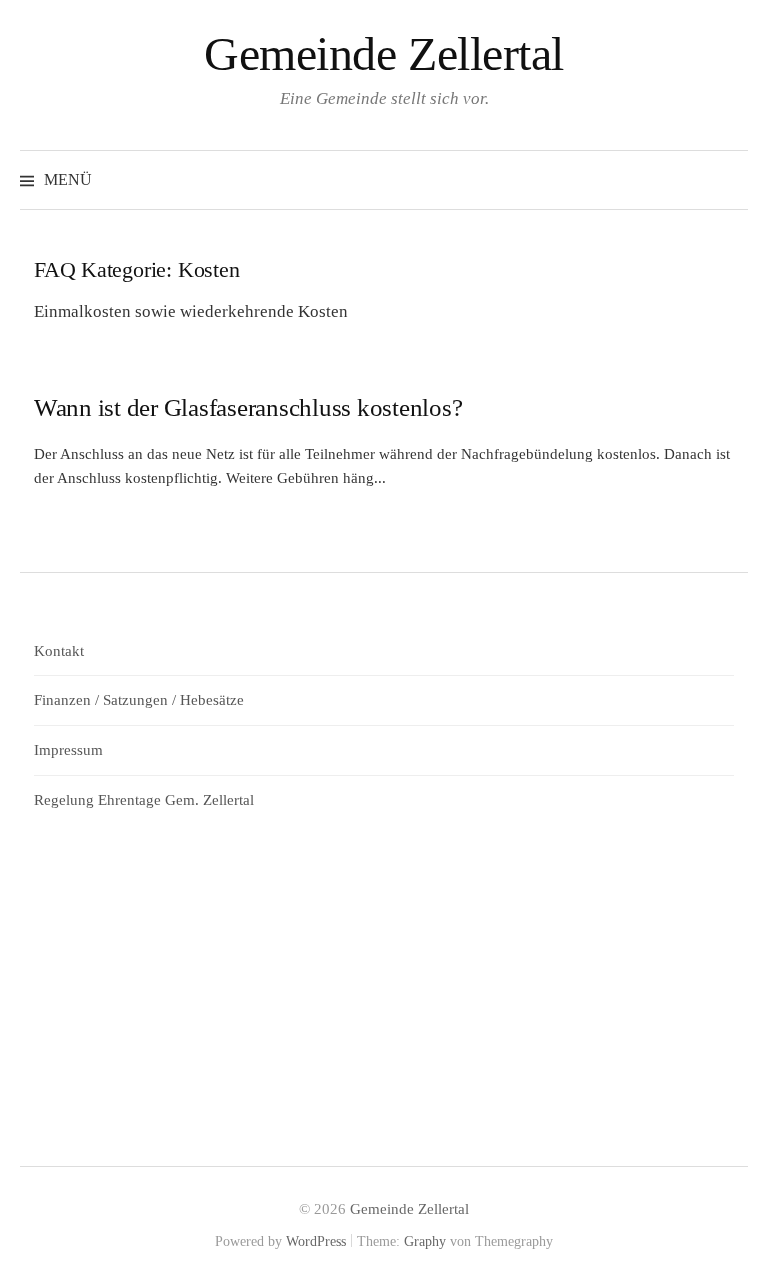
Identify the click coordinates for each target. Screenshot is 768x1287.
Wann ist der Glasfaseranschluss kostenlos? (248, 407)
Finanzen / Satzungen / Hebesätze (139, 700)
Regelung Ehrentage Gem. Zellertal (144, 800)
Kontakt (59, 651)
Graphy (425, 1241)
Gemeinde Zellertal (383, 53)
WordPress (316, 1241)
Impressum (68, 750)
